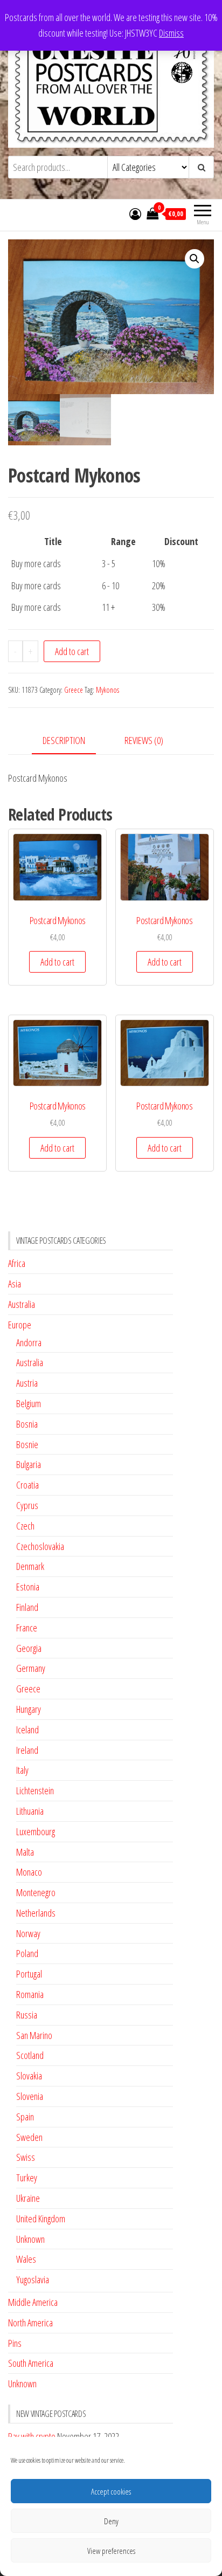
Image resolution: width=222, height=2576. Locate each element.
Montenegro (36, 1892)
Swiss (26, 2157)
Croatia (27, 1485)
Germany (31, 1668)
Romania (30, 1994)
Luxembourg (36, 1831)
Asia (15, 1284)
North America (30, 2323)
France (27, 1628)
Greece (74, 690)
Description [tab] (64, 740)
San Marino (34, 2035)
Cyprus (27, 1505)
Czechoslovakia (40, 1546)
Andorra (29, 1342)
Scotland (30, 2055)
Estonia (28, 1587)
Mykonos (107, 690)
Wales (26, 2259)
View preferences (111, 2551)
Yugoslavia (33, 2279)
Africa (17, 1263)
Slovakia (29, 2076)
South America (31, 2363)
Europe (20, 1325)
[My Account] (135, 213)
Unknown (30, 2239)
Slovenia (30, 2096)
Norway (28, 1933)
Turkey (27, 2178)
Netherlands (36, 1913)
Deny (111, 2521)
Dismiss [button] (171, 33)
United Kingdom (41, 2219)
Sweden (29, 2137)
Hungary (29, 1709)
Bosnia (27, 1424)
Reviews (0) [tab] (144, 740)
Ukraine (28, 2198)
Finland (27, 1607)
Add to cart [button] (57, 962)
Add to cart (72, 651)
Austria (27, 1383)
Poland (27, 1953)
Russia (27, 2015)
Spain (25, 2117)
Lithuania (30, 1811)
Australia (22, 1304)
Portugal (29, 1974)
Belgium (29, 1403)
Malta (25, 1852)
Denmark (30, 1566)
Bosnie (27, 1444)
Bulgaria (29, 1464)
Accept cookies (111, 2491)
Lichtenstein (35, 1790)
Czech (25, 1526)
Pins (15, 2343)
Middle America (33, 2302)
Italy (22, 1770)
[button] (195, 259)
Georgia (29, 1648)
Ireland (27, 1750)
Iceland (27, 1730)
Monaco (29, 1872)
